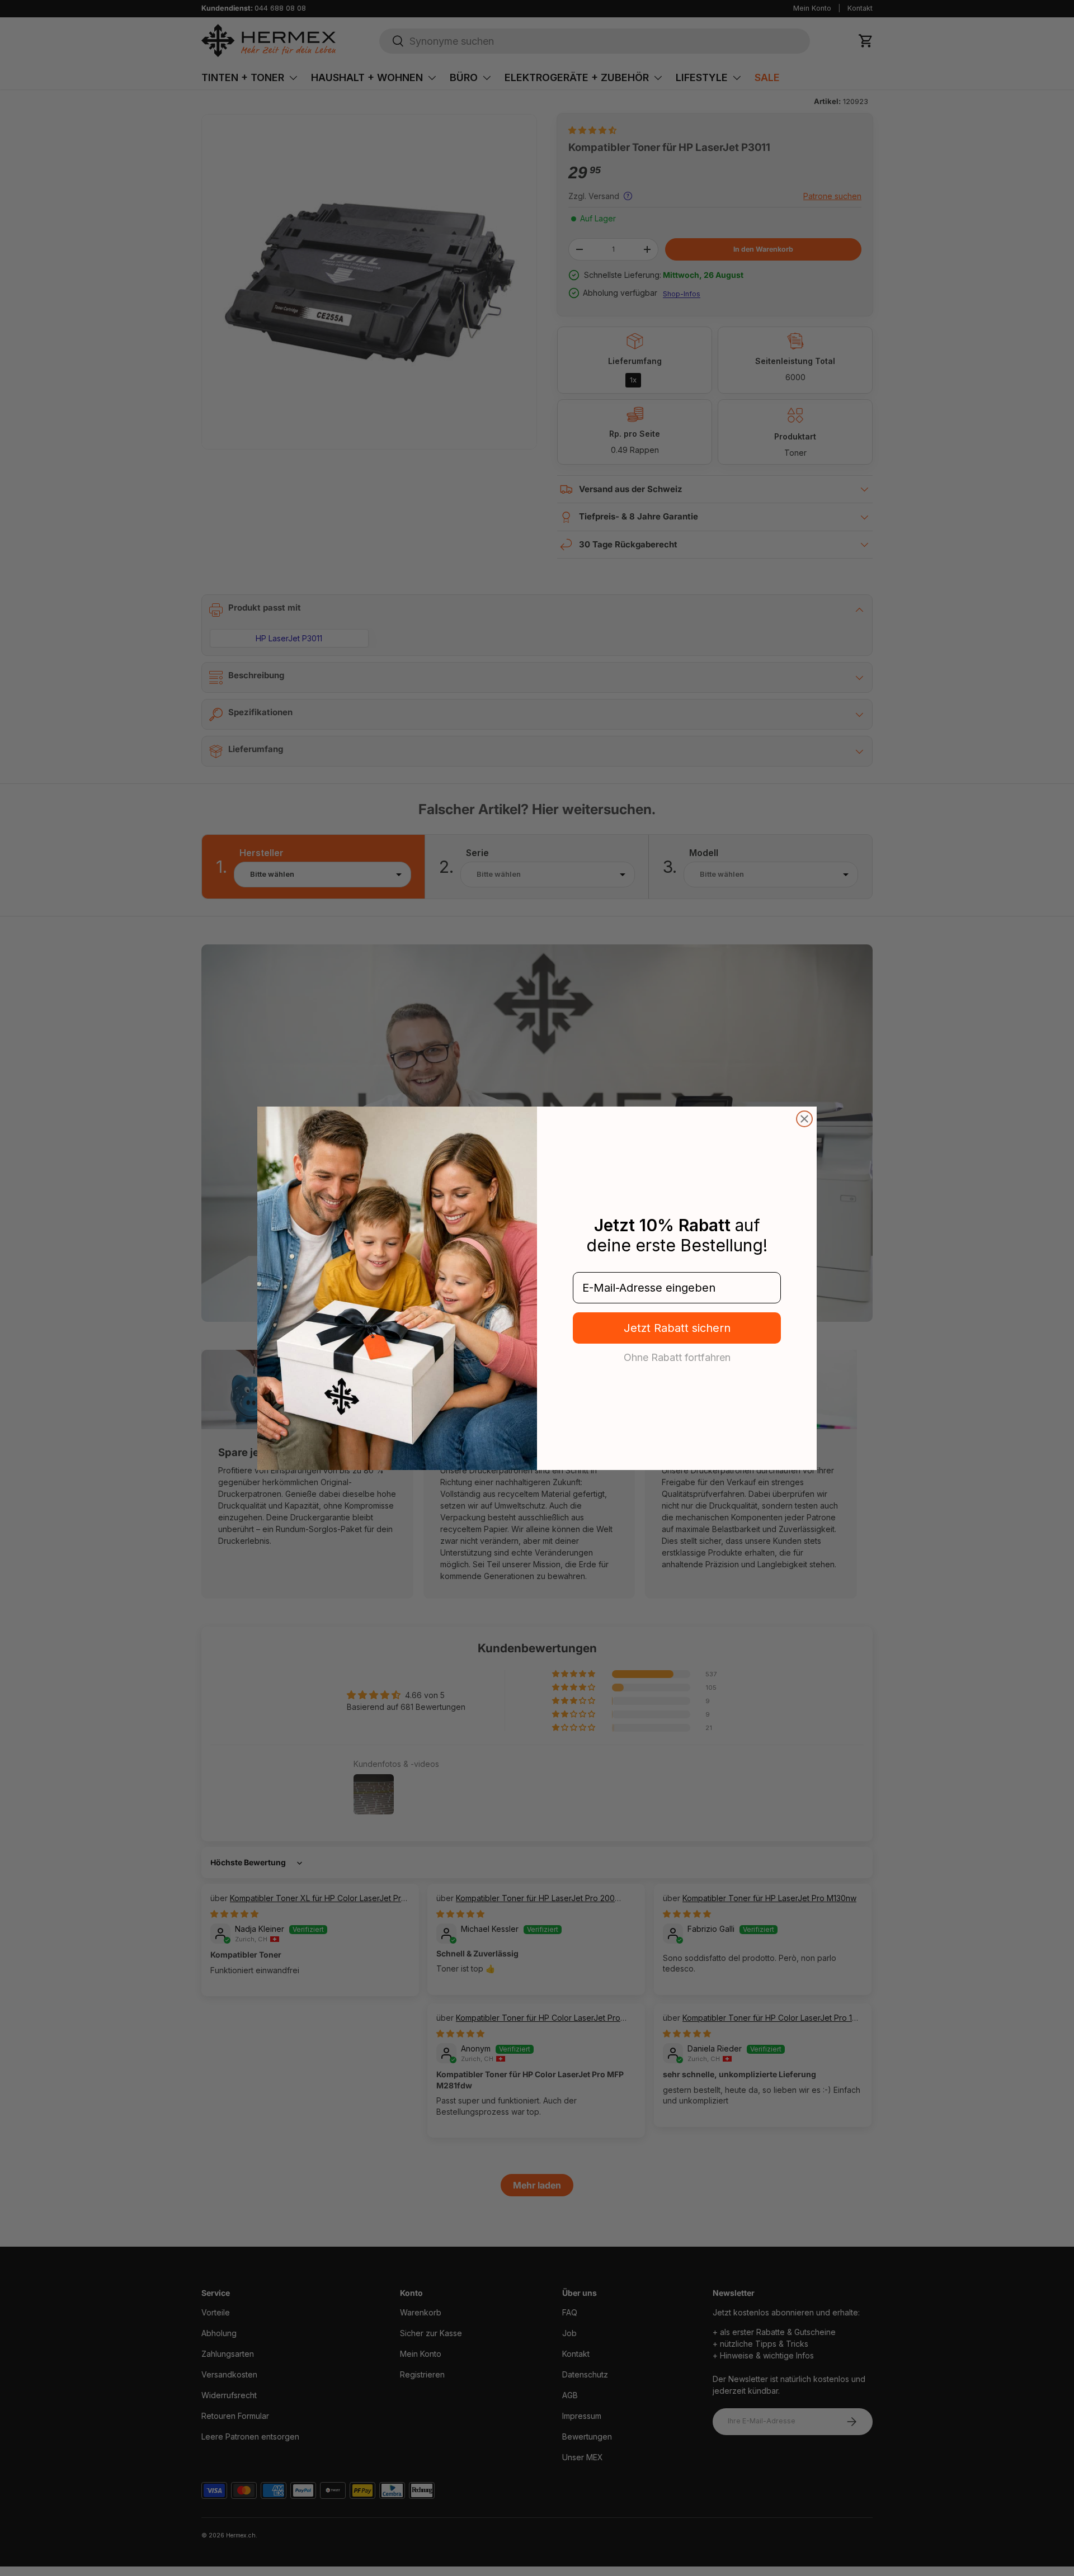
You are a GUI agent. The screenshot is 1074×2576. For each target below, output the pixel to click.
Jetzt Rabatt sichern (677, 1328)
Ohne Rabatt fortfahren (677, 1357)
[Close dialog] (804, 1119)
